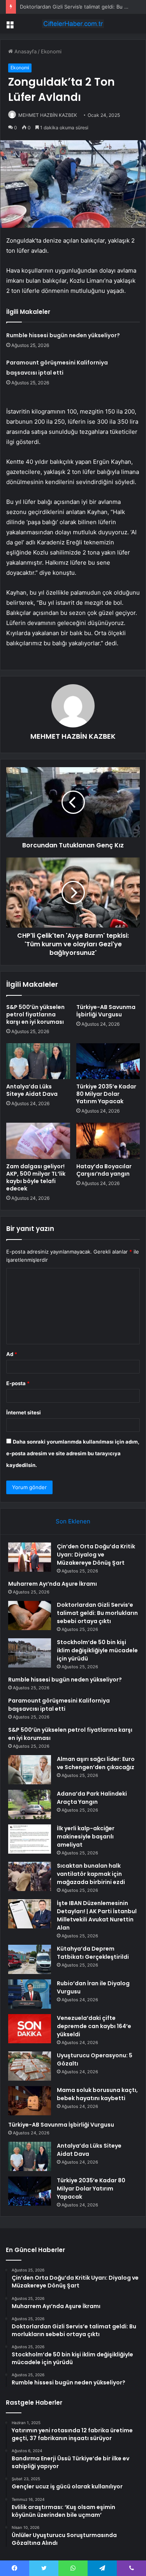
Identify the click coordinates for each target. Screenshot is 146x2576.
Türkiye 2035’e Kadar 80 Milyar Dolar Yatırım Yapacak (106, 1094)
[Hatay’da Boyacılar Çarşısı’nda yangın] (108, 1141)
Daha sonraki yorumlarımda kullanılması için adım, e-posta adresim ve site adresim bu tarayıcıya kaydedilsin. (73, 1453)
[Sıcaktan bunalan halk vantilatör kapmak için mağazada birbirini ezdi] (30, 1876)
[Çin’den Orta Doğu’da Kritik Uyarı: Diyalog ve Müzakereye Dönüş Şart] (30, 1557)
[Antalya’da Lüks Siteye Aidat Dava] (38, 1061)
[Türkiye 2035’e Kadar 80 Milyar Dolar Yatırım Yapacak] (108, 1061)
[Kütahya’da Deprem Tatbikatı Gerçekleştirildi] (30, 1959)
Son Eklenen (73, 1521)
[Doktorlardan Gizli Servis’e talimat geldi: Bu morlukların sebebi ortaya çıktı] (30, 1616)
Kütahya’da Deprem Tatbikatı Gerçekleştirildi (93, 1953)
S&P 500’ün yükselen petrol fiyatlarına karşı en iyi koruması (35, 1014)
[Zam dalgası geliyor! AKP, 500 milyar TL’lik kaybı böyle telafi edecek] (38, 1141)
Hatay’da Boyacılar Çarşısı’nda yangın (104, 1170)
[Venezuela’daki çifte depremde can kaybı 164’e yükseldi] (30, 2029)
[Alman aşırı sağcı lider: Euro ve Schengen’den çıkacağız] (30, 1770)
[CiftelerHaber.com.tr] (73, 24)
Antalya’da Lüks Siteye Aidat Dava (32, 1090)
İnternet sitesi (24, 1412)
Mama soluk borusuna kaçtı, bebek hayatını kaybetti (97, 2094)
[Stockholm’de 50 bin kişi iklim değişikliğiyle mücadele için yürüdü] (30, 1653)
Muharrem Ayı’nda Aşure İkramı (53, 1584)
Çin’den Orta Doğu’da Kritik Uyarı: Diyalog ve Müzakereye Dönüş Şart (96, 1555)
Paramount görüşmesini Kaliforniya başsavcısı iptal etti (59, 1705)
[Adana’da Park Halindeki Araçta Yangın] (30, 1804)
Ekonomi (51, 51)
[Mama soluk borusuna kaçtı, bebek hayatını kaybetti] (30, 2101)
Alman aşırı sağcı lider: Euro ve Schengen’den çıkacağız (96, 1763)
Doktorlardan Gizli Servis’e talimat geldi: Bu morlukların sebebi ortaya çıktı (97, 1613)
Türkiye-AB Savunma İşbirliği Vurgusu (106, 1011)
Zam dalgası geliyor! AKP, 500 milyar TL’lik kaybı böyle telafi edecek (36, 1177)
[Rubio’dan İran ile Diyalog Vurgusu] (30, 1994)
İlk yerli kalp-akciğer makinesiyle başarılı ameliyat (86, 1836)
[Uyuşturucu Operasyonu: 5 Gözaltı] (30, 2066)
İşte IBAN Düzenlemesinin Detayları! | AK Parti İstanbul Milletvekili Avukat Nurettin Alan (97, 1915)
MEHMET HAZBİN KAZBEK (48, 115)
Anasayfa (25, 51)
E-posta (18, 1383)
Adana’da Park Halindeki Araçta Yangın (92, 1798)
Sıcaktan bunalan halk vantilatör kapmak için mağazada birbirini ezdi (91, 1874)
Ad (12, 1354)
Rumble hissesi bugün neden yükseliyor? (63, 335)
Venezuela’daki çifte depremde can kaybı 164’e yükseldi (94, 2026)
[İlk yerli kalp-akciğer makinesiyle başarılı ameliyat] (30, 1839)
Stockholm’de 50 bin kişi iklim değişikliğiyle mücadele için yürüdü (97, 1650)
